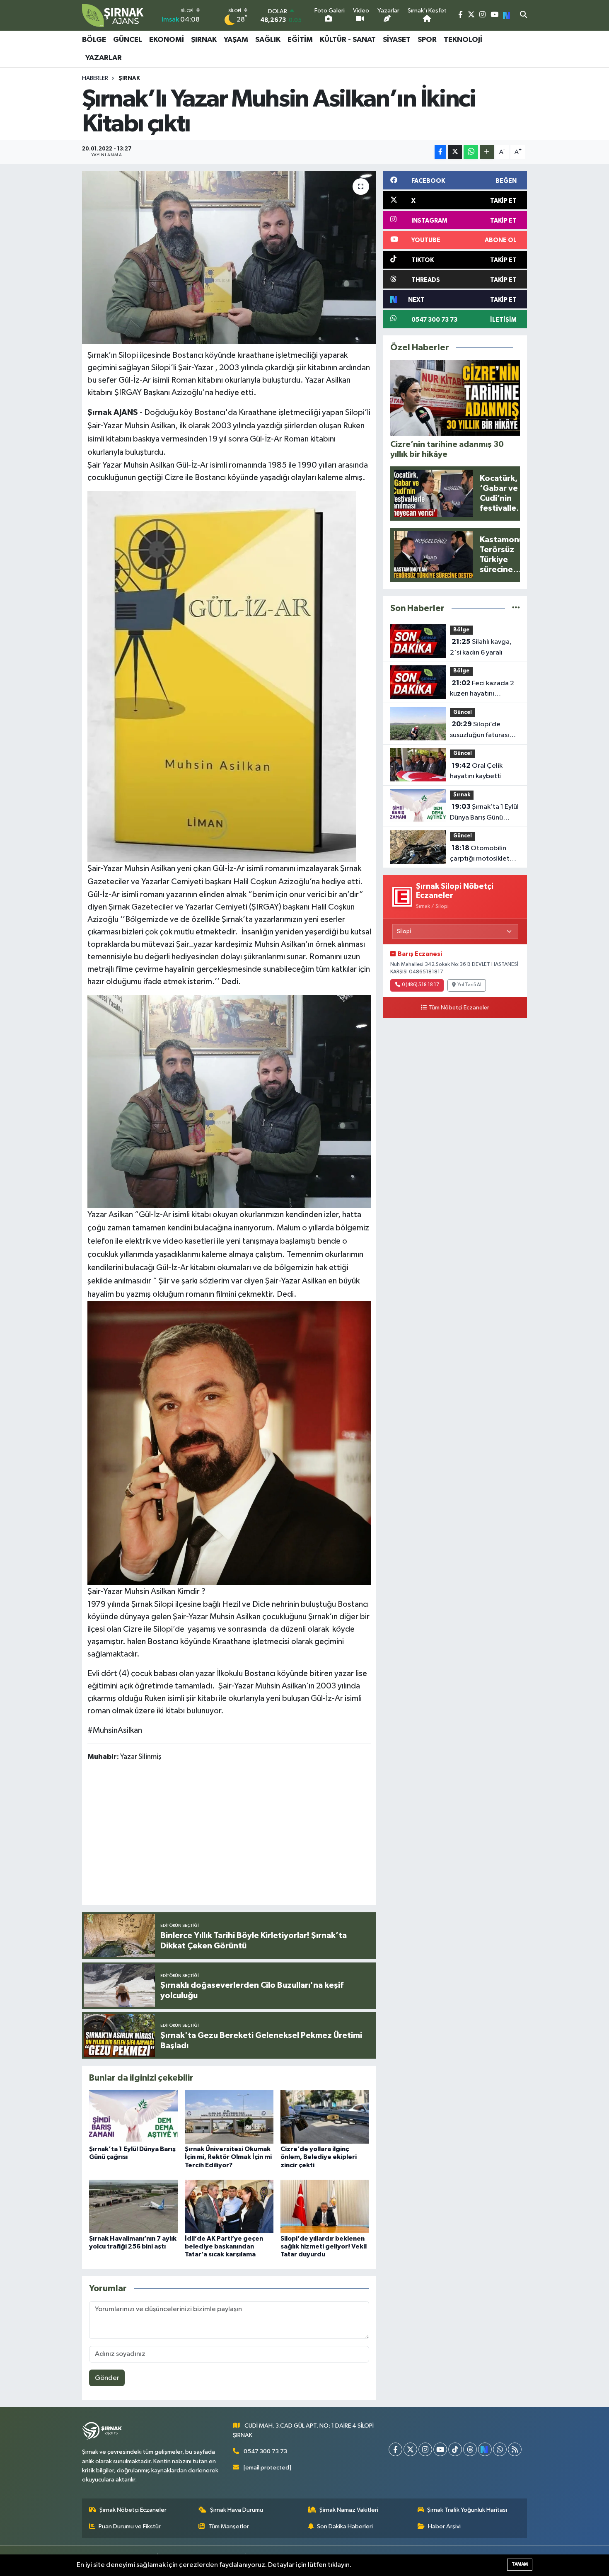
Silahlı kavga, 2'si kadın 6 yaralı (481, 647)
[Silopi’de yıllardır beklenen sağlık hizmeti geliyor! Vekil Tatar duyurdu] (325, 2206)
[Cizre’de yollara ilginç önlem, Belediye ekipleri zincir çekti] (325, 2117)
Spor (427, 40)
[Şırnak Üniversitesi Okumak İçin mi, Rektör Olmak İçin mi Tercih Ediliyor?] (229, 2117)
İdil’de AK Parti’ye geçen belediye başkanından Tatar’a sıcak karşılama (224, 2246)
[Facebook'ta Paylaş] (440, 152)
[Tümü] (516, 608)
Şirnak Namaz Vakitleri (349, 2510)
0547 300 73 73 (265, 2451)
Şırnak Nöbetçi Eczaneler (133, 2510)
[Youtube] (440, 2449)
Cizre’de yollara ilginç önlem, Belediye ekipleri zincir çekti (319, 2157)
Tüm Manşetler (229, 2526)
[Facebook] (395, 2449)
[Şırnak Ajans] (113, 15)
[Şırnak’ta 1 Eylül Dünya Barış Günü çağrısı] (133, 2117)
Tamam (520, 2564)
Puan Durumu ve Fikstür (130, 2526)
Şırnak (204, 40)
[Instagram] (425, 2449)
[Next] (485, 2449)
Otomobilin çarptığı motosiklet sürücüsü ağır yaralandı (480, 854)
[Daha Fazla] (487, 152)
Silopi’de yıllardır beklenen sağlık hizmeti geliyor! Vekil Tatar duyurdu (324, 2246)
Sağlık (268, 40)
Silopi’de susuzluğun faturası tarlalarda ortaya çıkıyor (480, 730)
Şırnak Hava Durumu (237, 2510)
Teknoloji (463, 40)
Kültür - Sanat (348, 40)
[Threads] (470, 2449)
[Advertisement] (238, 1835)
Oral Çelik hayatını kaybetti (476, 771)
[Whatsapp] (500, 2449)
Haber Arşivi (444, 2526)
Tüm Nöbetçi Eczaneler (459, 1008)
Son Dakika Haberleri (345, 2526)
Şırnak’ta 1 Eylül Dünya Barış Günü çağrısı (484, 813)
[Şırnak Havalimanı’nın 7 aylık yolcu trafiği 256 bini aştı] (133, 2206)
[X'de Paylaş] (455, 152)
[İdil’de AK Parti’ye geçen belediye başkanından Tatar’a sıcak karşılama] (229, 2206)
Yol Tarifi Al (469, 985)
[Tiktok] (455, 2449)
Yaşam (236, 40)
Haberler (95, 78)
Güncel (128, 40)
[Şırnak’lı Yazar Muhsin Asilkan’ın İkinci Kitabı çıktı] (229, 257)
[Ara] (523, 15)
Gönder (107, 2378)
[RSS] (515, 2449)
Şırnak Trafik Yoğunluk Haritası (467, 2510)
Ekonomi (167, 40)
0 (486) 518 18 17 (420, 985)
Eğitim (300, 40)
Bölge (94, 40)
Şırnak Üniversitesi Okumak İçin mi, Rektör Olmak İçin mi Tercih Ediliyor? (228, 2157)
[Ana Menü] (523, 49)
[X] (410, 2449)
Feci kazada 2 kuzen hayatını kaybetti (482, 689)
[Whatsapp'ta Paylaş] (471, 152)
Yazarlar (104, 58)
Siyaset (397, 40)
